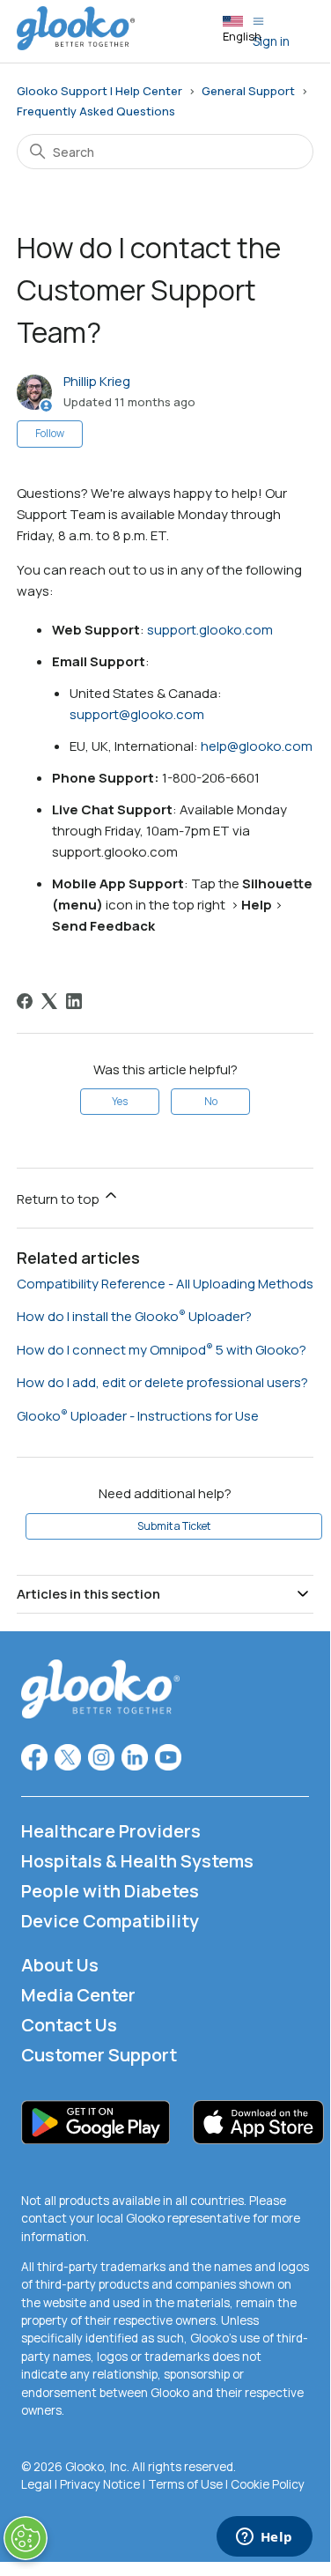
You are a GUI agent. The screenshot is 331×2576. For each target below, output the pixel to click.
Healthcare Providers (111, 1831)
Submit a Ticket (174, 1526)
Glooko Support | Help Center (99, 91)
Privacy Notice (100, 2484)
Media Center (78, 1995)
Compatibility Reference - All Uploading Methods (165, 1284)
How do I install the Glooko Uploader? (134, 1316)
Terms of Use (185, 2484)
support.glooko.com (210, 630)
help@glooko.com (257, 746)
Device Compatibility (110, 1921)
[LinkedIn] (74, 1001)
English (242, 36)
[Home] (76, 45)
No (211, 1101)
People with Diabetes (110, 1891)
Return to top (59, 1199)
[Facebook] (25, 1001)
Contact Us (69, 2025)
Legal (37, 2484)
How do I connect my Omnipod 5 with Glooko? (162, 1350)
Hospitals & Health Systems (137, 1861)
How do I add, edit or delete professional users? (162, 1382)
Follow (50, 433)
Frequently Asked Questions (96, 111)
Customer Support (99, 2055)
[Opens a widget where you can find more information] (264, 2538)
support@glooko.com (137, 714)
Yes (120, 1101)
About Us (60, 1965)
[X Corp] (49, 1001)
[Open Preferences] (26, 2538)
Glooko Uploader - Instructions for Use (138, 1416)
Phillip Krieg (97, 381)
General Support (248, 91)
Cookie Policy (268, 2484)
